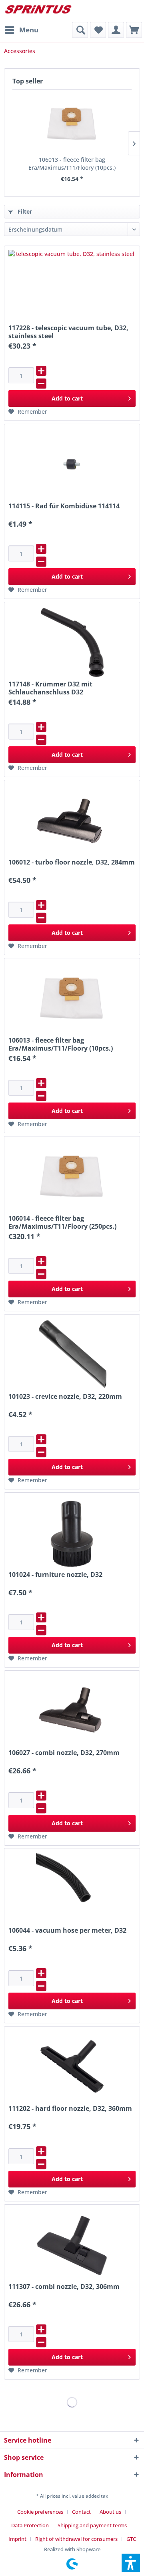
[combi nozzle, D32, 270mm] (72, 1711)
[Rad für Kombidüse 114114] (72, 464)
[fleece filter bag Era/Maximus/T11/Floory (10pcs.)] (72, 124)
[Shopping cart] (134, 30)
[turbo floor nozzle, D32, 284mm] (72, 820)
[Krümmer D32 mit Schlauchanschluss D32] (72, 642)
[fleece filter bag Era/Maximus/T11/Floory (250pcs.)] (72, 1176)
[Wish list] (98, 30)
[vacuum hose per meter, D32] (72, 1888)
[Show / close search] (80, 30)
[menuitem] (21, 30)
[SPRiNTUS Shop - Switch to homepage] (38, 11)
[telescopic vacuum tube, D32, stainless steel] (72, 286)
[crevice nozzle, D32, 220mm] (72, 1354)
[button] (131, 2563)
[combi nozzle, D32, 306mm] (72, 2245)
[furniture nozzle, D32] (72, 1533)
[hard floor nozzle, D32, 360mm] (72, 2066)
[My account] (116, 30)
